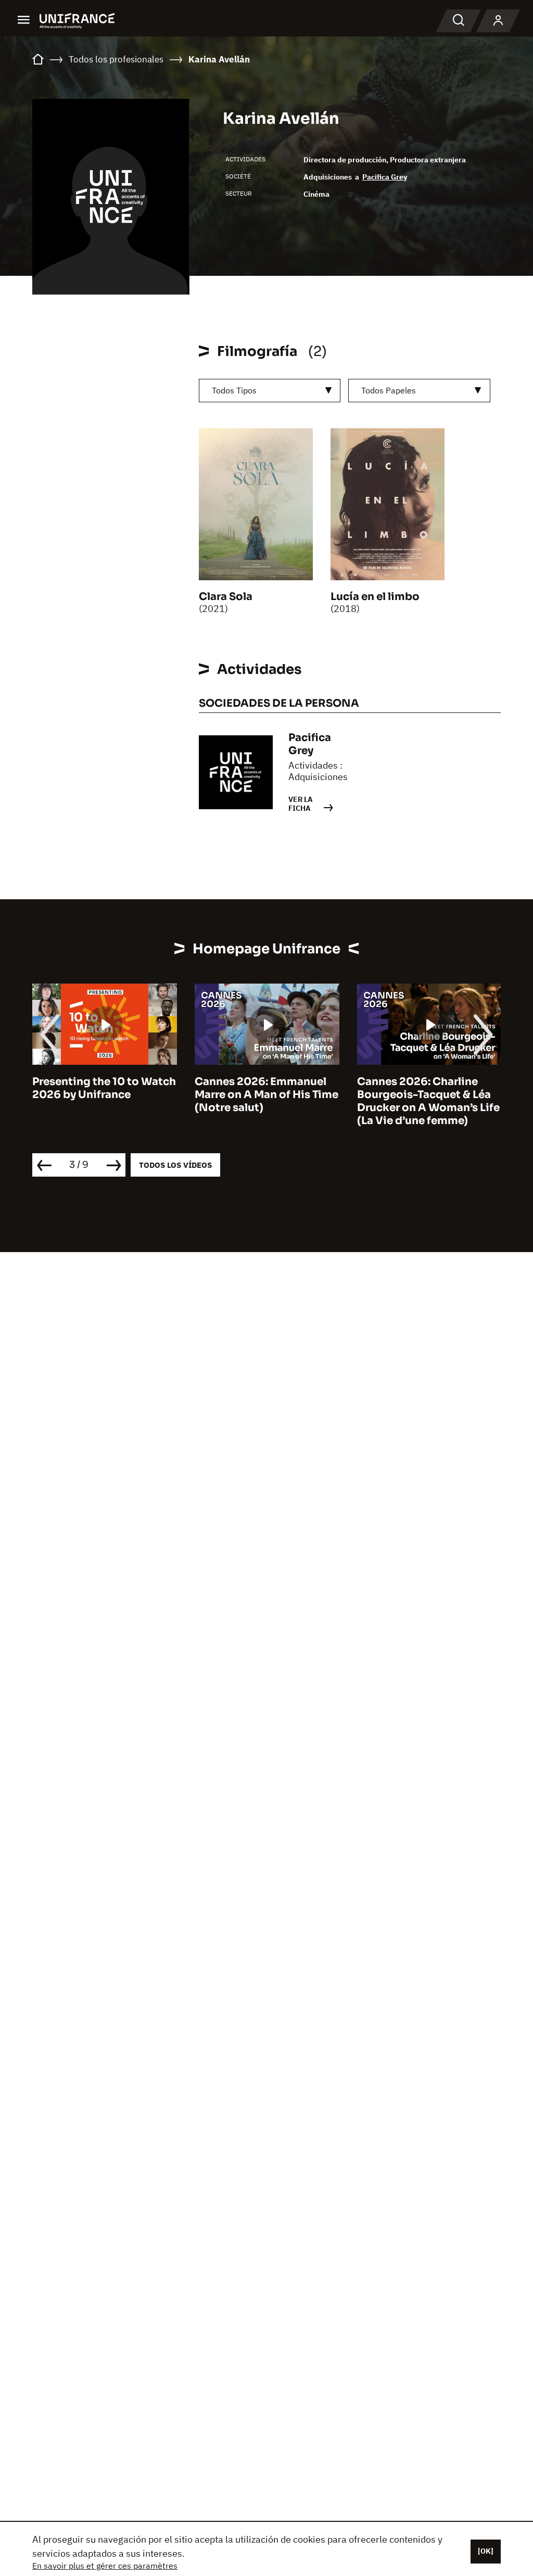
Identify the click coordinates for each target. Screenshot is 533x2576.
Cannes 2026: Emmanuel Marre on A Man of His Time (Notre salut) (266, 1095)
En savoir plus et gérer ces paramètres (105, 2566)
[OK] (486, 2551)
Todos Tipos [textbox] (234, 390)
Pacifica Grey (385, 177)
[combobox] (270, 391)
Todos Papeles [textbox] (389, 390)
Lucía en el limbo (375, 597)
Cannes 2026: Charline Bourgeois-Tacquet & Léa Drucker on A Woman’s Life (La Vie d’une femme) (428, 1101)
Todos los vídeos (175, 1165)
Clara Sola (226, 597)
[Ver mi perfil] (498, 21)
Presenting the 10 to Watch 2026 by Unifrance (104, 1088)
